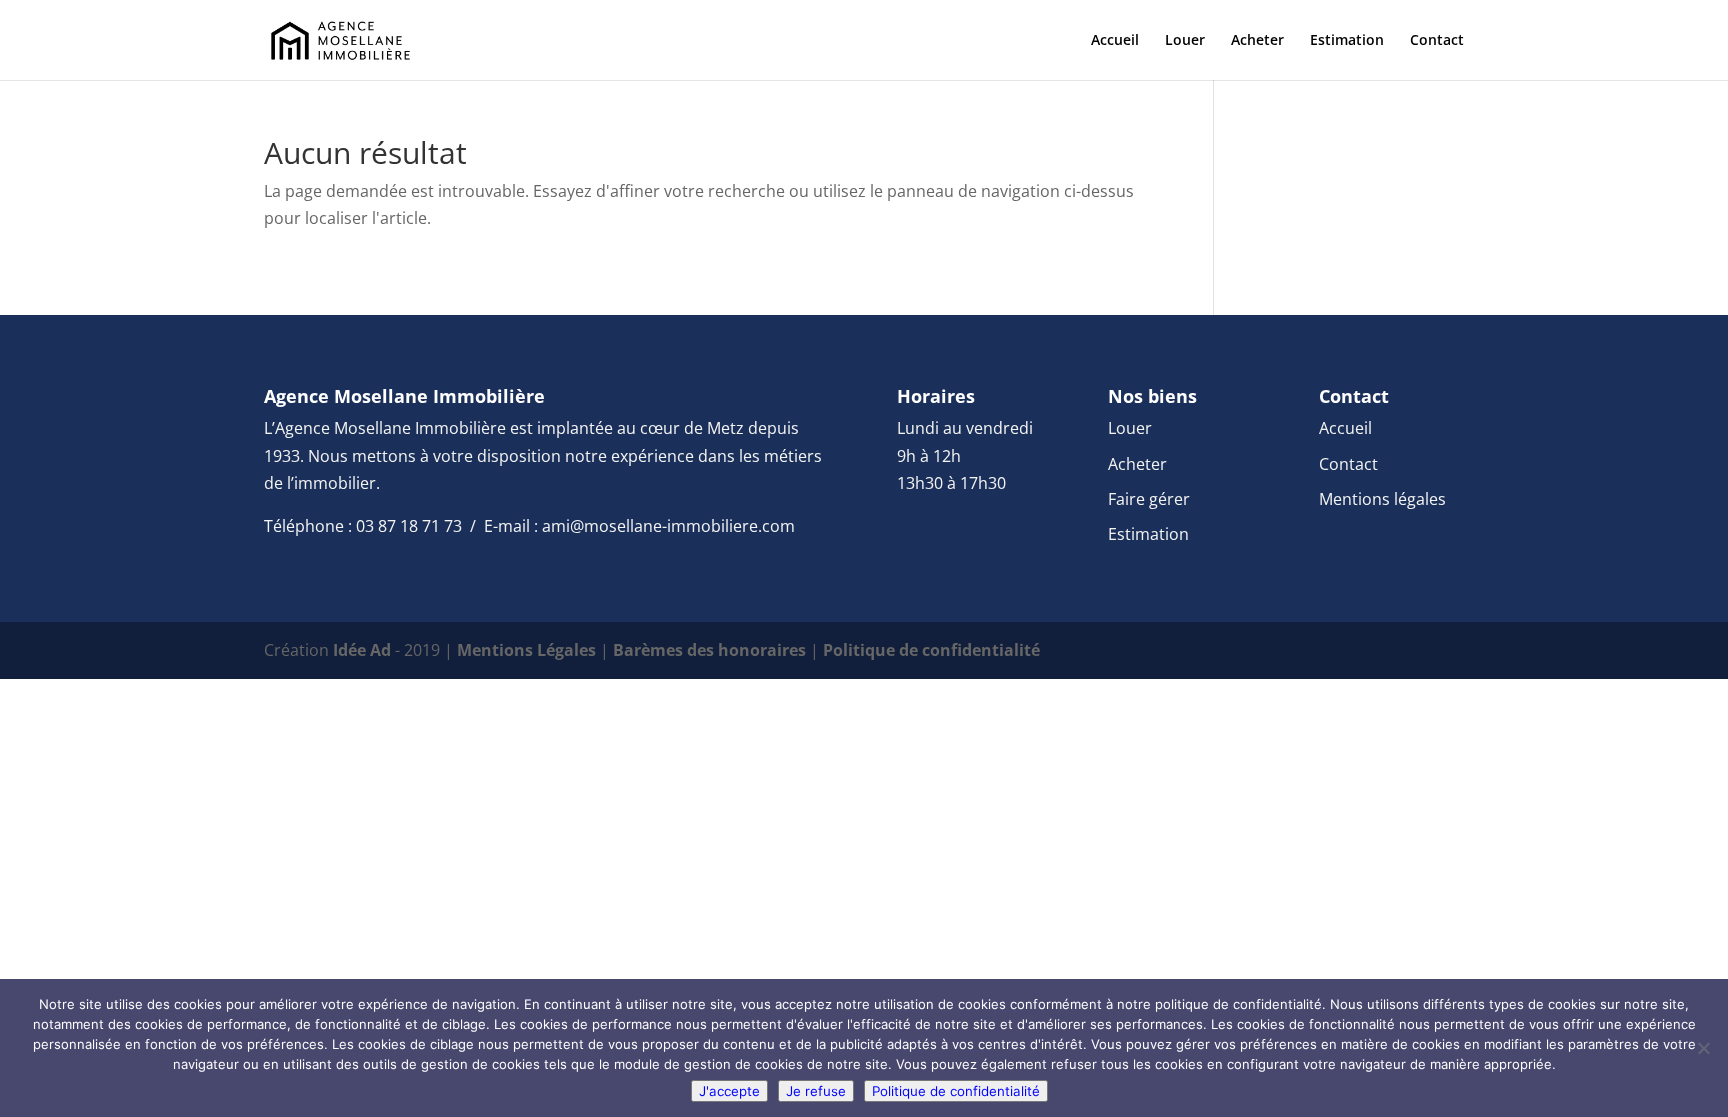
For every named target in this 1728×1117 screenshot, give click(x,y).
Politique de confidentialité (931, 650)
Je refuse (816, 1091)
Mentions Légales (526, 650)
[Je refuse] (1703, 1048)
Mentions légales (1382, 499)
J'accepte (729, 1091)
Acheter (1257, 41)
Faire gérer (1149, 499)
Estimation (1347, 41)
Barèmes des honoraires (709, 650)
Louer (1185, 41)
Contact (1437, 41)
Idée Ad (362, 650)
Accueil (1115, 41)
